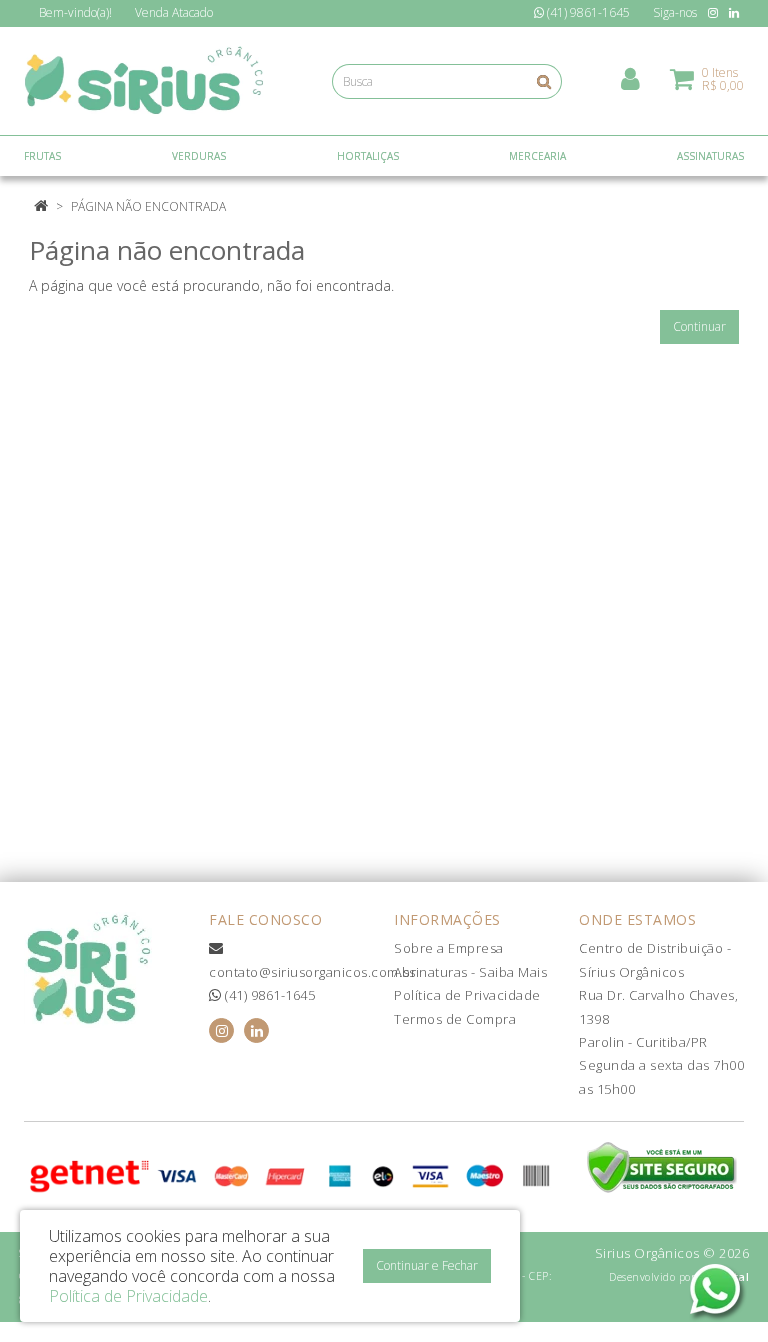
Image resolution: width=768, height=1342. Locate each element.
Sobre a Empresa (449, 948)
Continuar (699, 326)
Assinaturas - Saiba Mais (470, 972)
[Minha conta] (630, 77)
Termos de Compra (455, 1019)
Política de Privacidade (467, 995)
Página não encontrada (148, 206)
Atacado (174, 12)
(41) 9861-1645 (268, 995)
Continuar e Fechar (427, 1265)
